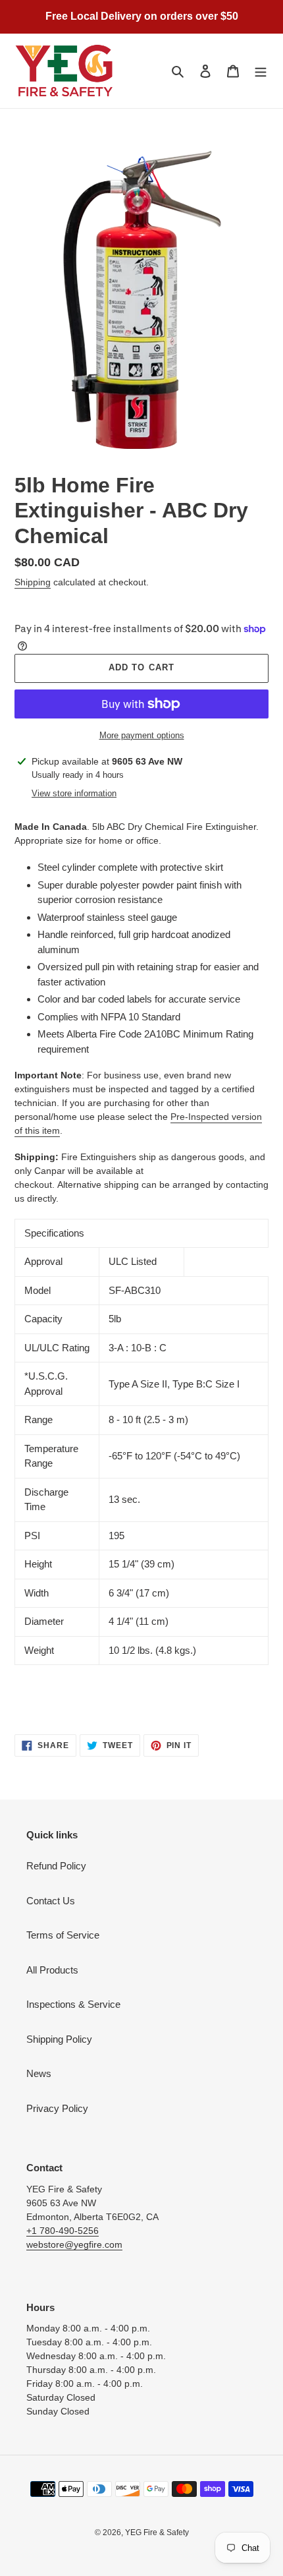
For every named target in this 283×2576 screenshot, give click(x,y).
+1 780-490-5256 (63, 2231)
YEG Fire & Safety (157, 2532)
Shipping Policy (59, 2039)
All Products (52, 1970)
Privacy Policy (57, 2108)
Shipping (33, 582)
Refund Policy (56, 1866)
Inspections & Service (73, 2004)
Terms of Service (63, 1935)
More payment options (142, 735)
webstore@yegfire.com (74, 2244)
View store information (74, 793)
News (39, 2073)
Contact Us (51, 1901)
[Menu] (261, 71)
